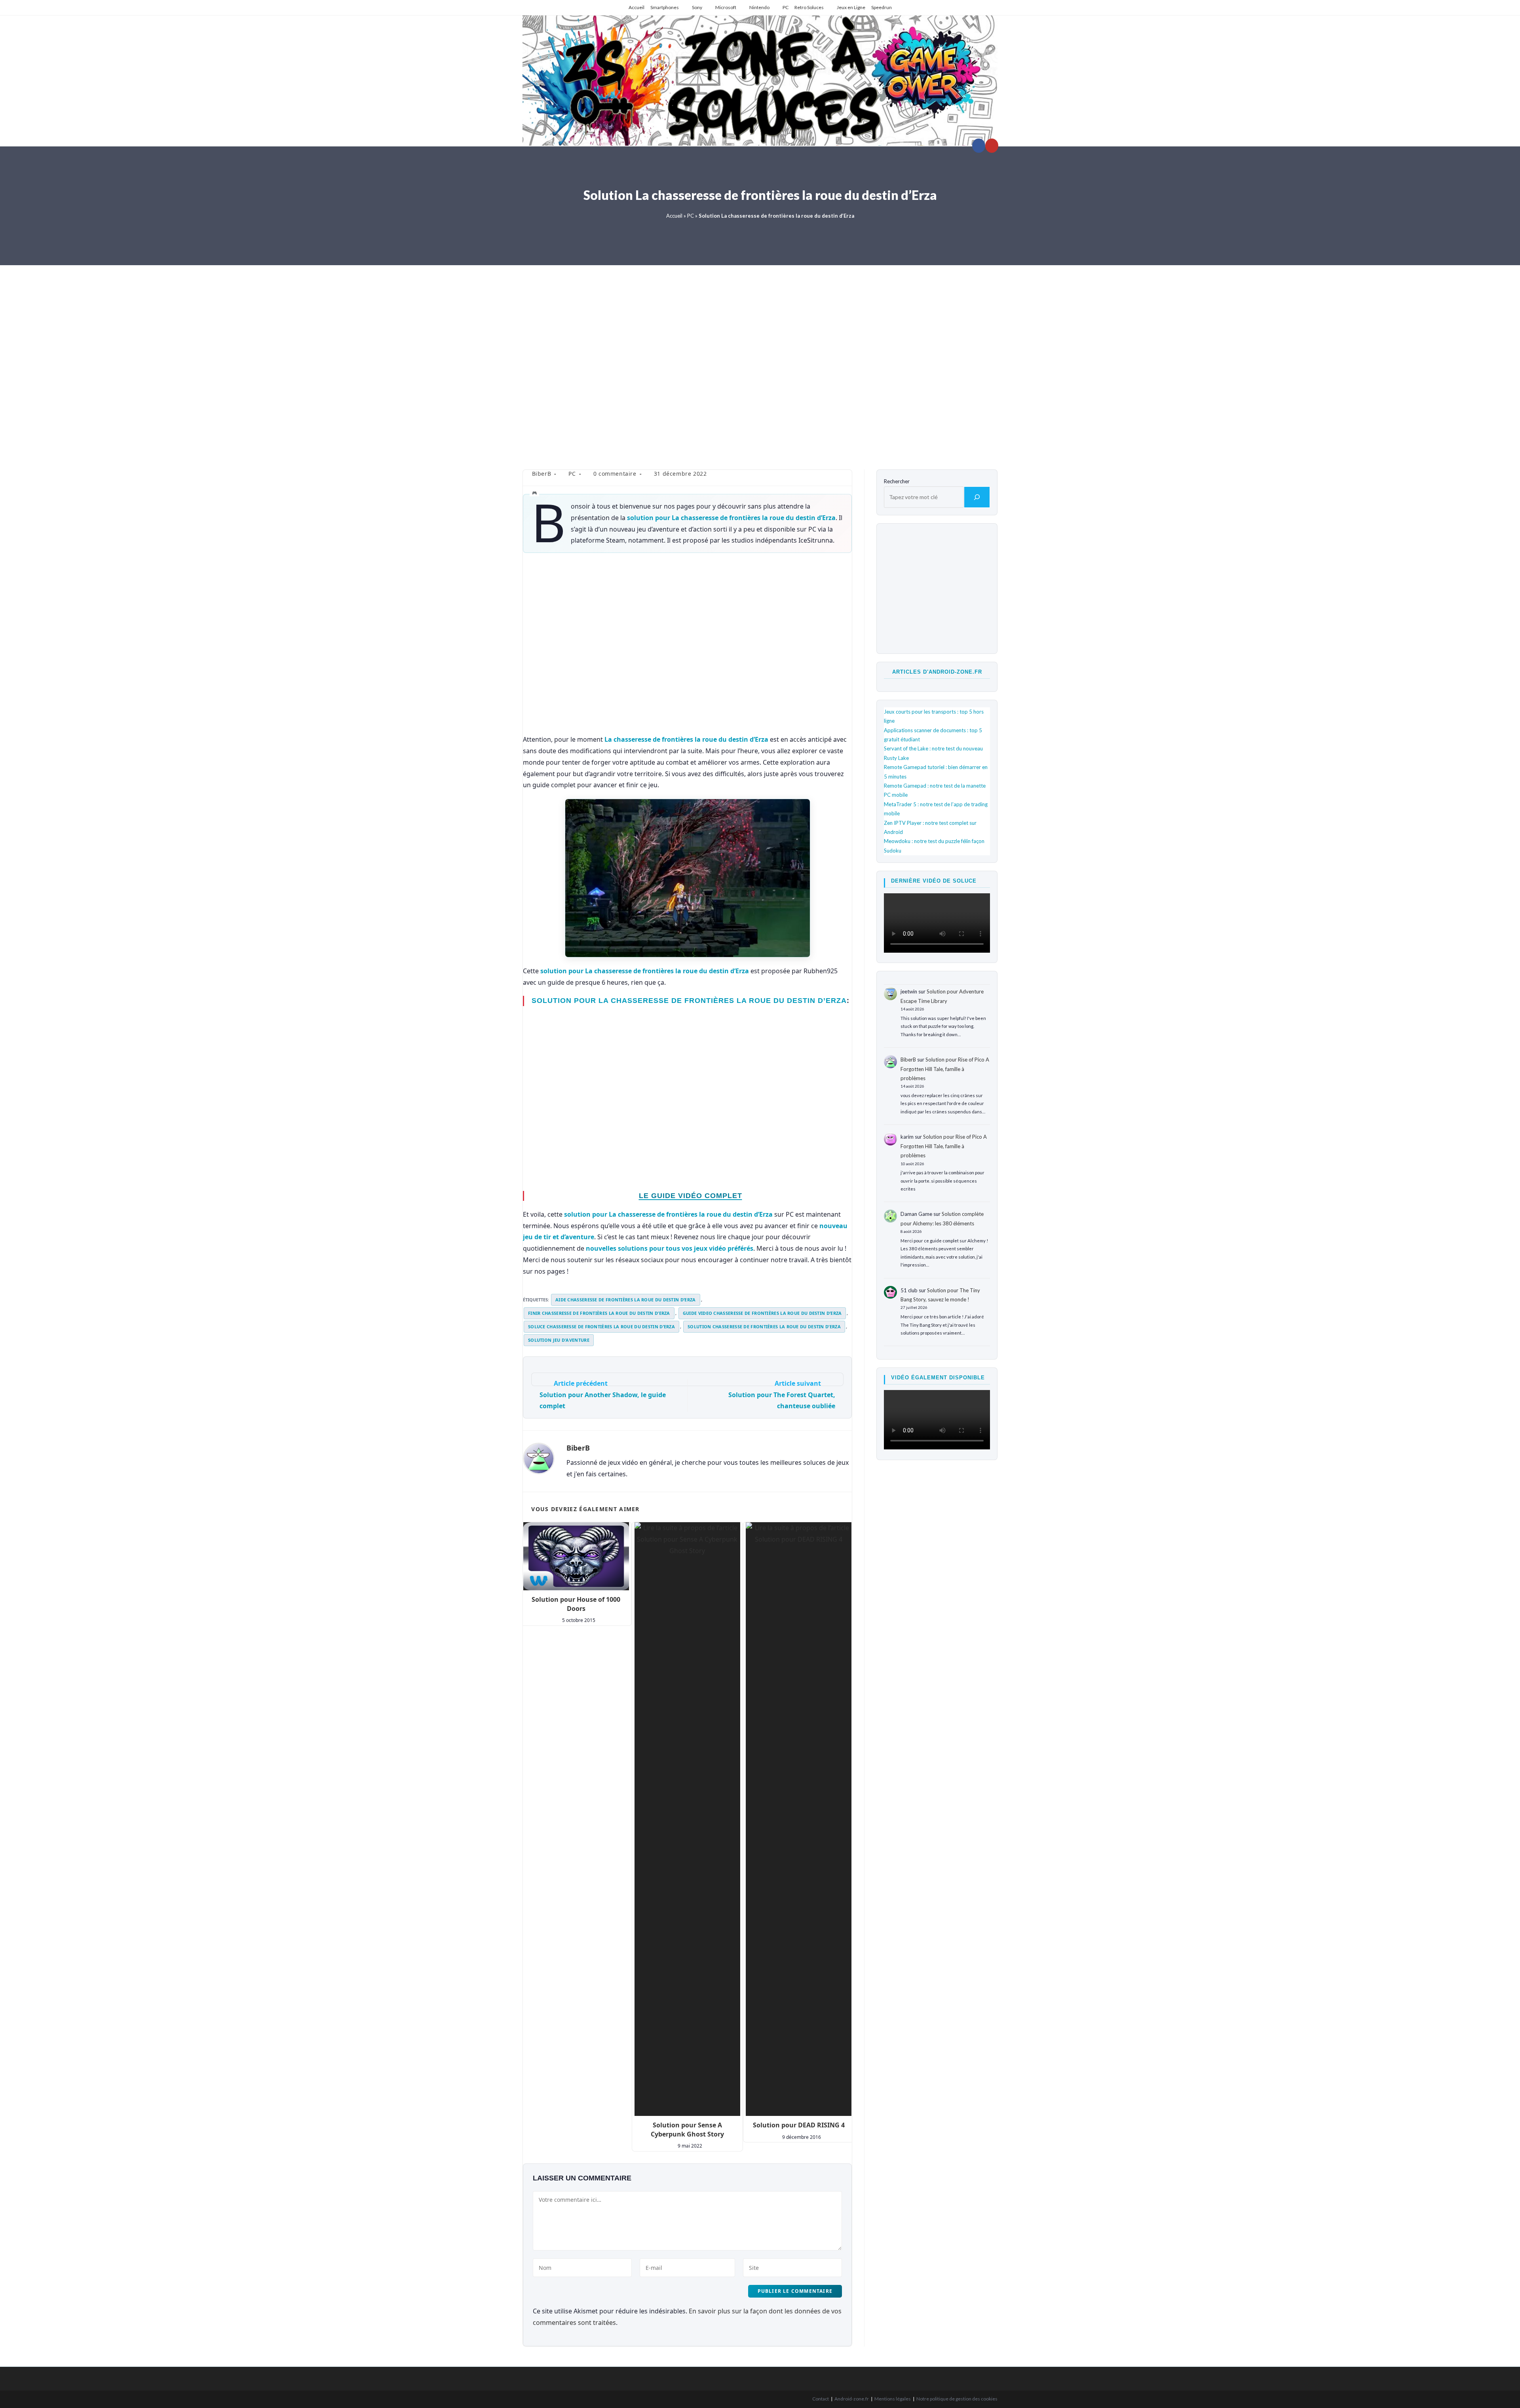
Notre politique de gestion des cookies (957, 2399)
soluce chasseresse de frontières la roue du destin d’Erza (601, 1326)
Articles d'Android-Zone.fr (937, 672)
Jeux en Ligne (851, 7)
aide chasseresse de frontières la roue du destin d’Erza (626, 1300)
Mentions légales (893, 2399)
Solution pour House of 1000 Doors (576, 1604)
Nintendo (759, 7)
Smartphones (665, 7)
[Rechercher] (977, 497)
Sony (697, 7)
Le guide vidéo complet (691, 1196)
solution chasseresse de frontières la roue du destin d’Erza (764, 1326)
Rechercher (897, 481)
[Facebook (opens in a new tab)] (979, 146)
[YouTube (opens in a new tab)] (992, 146)
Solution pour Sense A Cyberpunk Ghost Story (687, 2129)
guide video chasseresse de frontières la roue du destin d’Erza (762, 1313)
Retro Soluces (809, 7)
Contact (821, 2399)
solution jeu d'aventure (559, 1340)
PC (786, 7)
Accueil (636, 7)
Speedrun (882, 7)
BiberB (542, 474)
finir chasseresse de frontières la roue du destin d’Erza (599, 1313)
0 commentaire (615, 474)
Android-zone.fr (852, 2399)
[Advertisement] (760, 362)
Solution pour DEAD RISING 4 (799, 2125)
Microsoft (726, 7)
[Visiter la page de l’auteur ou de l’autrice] (539, 1458)
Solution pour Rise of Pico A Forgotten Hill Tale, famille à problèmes (945, 1069)
